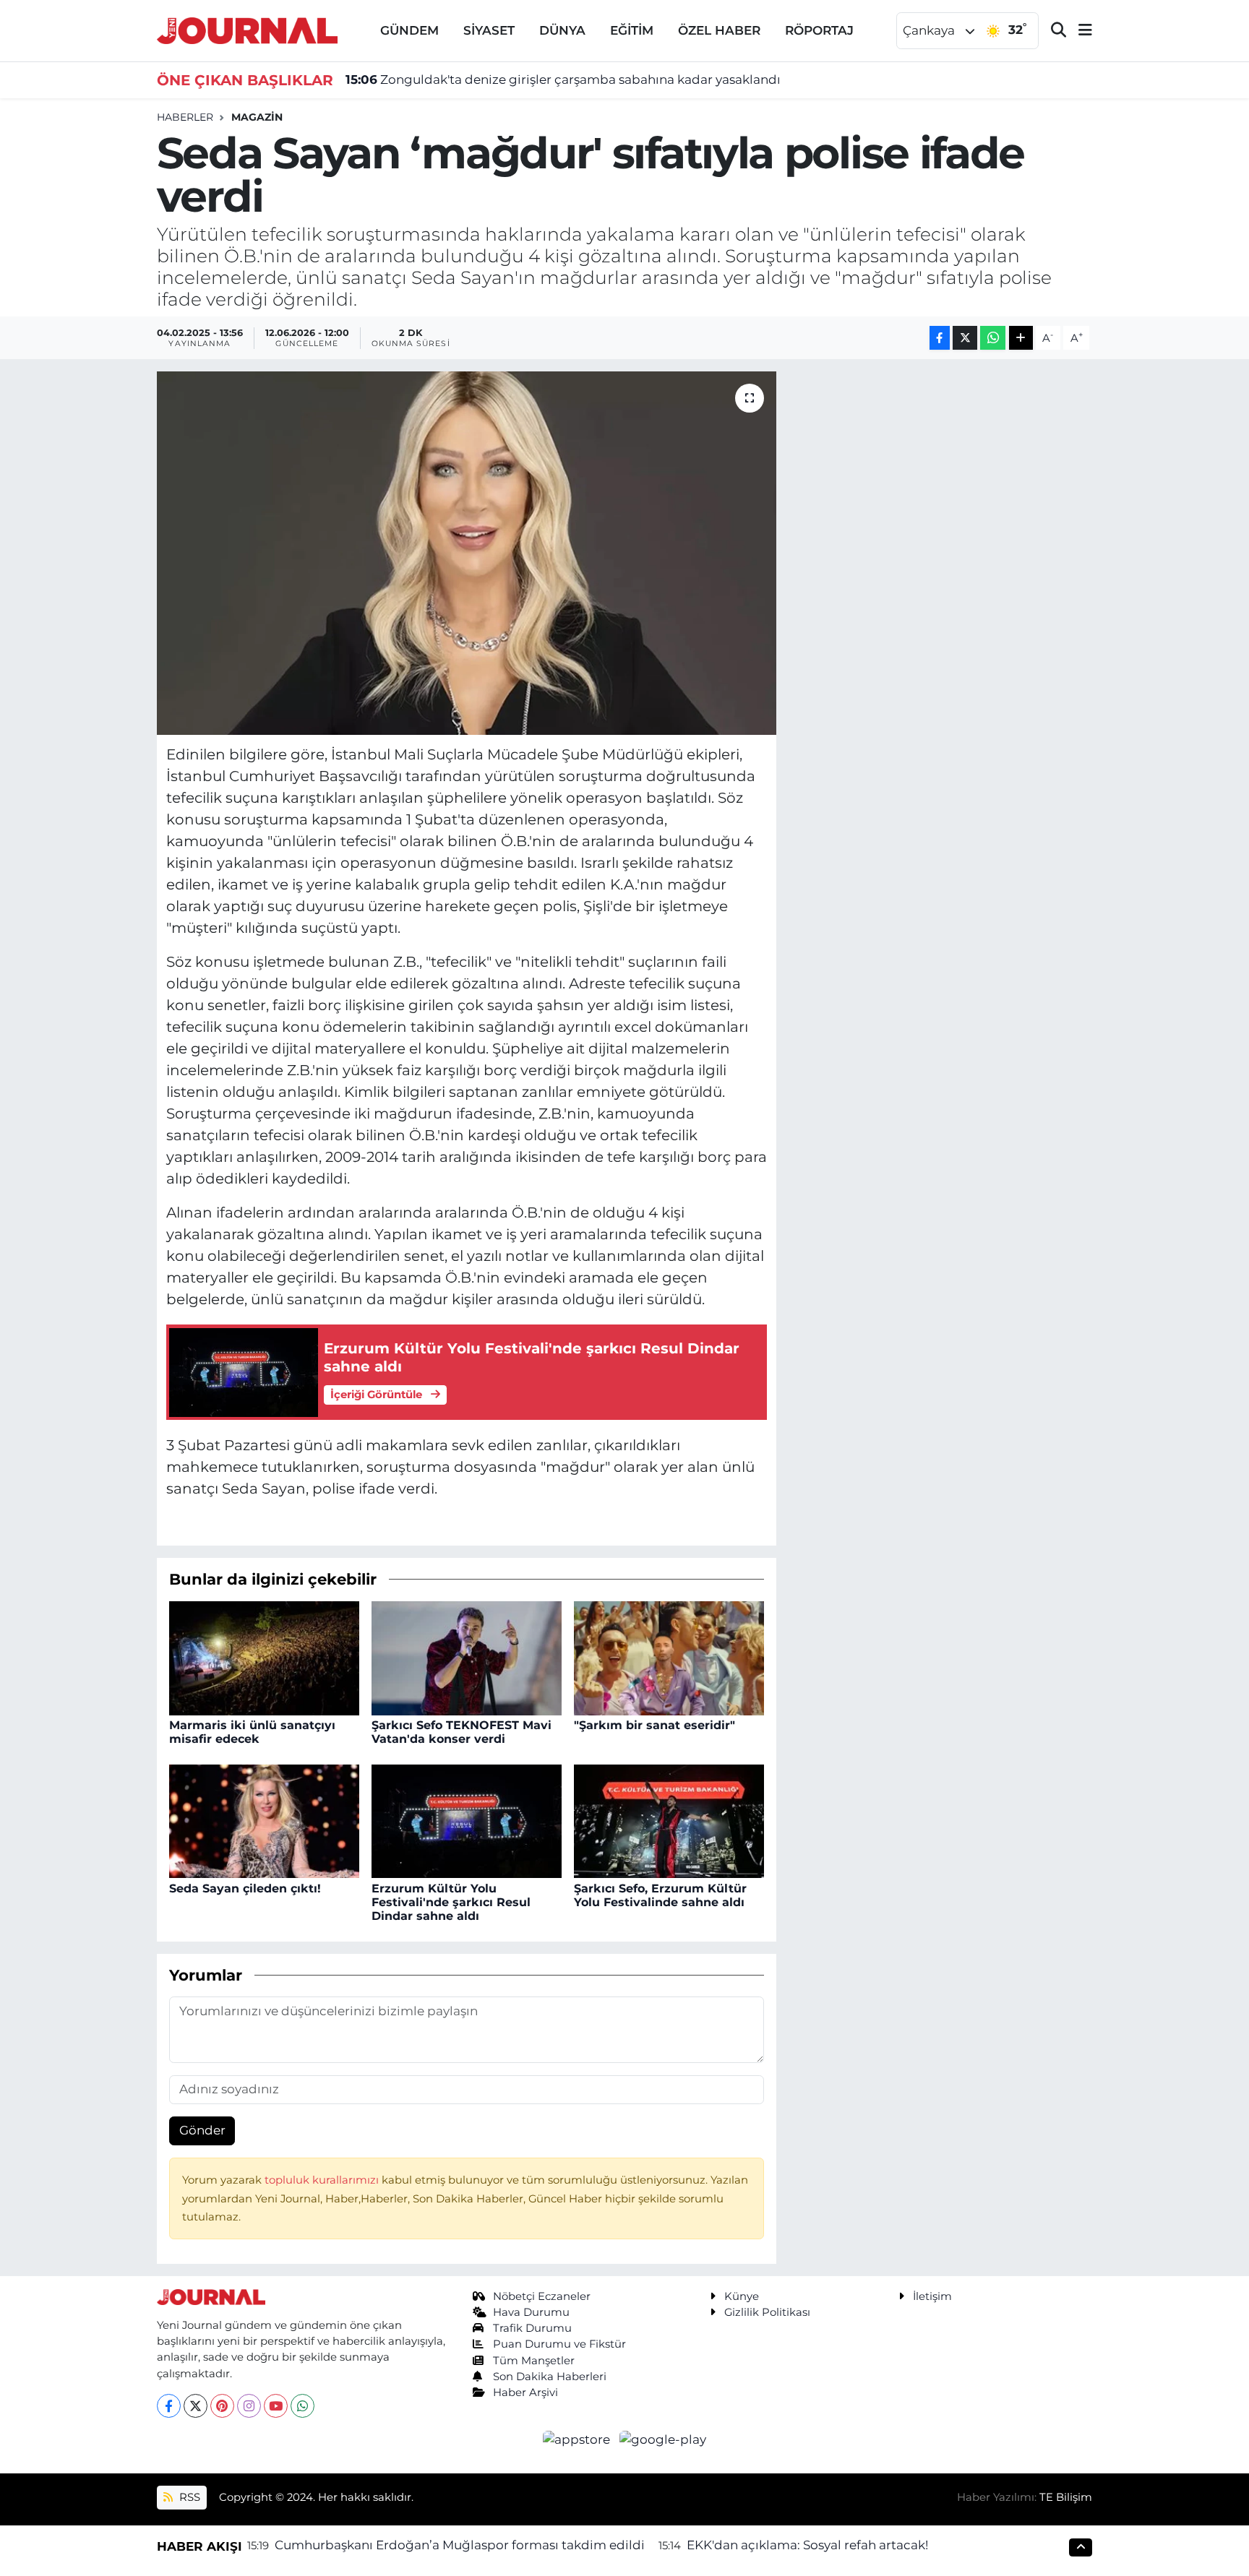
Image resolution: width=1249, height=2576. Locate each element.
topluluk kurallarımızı (323, 2180)
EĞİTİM (632, 30)
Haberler (185, 117)
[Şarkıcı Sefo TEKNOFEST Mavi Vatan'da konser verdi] (467, 1657)
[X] (196, 2406)
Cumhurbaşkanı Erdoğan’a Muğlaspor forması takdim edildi (460, 2545)
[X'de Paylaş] (965, 338)
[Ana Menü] (1079, 31)
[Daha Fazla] (1021, 338)
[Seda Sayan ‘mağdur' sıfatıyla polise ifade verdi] (467, 553)
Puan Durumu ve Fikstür (559, 2344)
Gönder (202, 2130)
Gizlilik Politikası (767, 2312)
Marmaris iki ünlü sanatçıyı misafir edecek (252, 1732)
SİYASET (489, 30)
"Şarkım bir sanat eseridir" (654, 1725)
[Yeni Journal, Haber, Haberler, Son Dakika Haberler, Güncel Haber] (247, 29)
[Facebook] (169, 2406)
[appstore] (578, 2439)
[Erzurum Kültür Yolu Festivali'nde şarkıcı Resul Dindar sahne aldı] (467, 1820)
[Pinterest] (222, 2406)
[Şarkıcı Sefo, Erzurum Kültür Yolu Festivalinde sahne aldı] (669, 1820)
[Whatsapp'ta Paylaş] (993, 338)
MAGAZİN (257, 117)
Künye (742, 2296)
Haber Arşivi (525, 2392)
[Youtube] (276, 2406)
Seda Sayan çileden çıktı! (245, 1888)
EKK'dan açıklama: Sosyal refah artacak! (807, 2545)
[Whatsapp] (302, 2406)
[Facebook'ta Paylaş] (940, 338)
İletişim (932, 2296)
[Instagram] (249, 2406)
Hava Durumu (531, 2312)
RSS (188, 2497)
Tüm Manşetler (534, 2361)
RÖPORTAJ (819, 30)
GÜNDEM (409, 30)
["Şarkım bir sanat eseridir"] (669, 1657)
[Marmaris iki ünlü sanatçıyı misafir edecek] (264, 1657)
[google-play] (663, 2439)
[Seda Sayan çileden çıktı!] (264, 1820)
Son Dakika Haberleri (550, 2377)
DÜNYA (562, 30)
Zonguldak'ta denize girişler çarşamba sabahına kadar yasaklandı (563, 79)
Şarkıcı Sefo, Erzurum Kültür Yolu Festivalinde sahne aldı (660, 1895)
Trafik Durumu (532, 2328)
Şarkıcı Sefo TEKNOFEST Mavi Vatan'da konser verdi (462, 1732)
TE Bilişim (1066, 2497)
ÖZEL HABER (719, 30)
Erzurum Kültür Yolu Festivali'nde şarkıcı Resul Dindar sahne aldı (451, 1902)
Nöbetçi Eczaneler (542, 2296)
